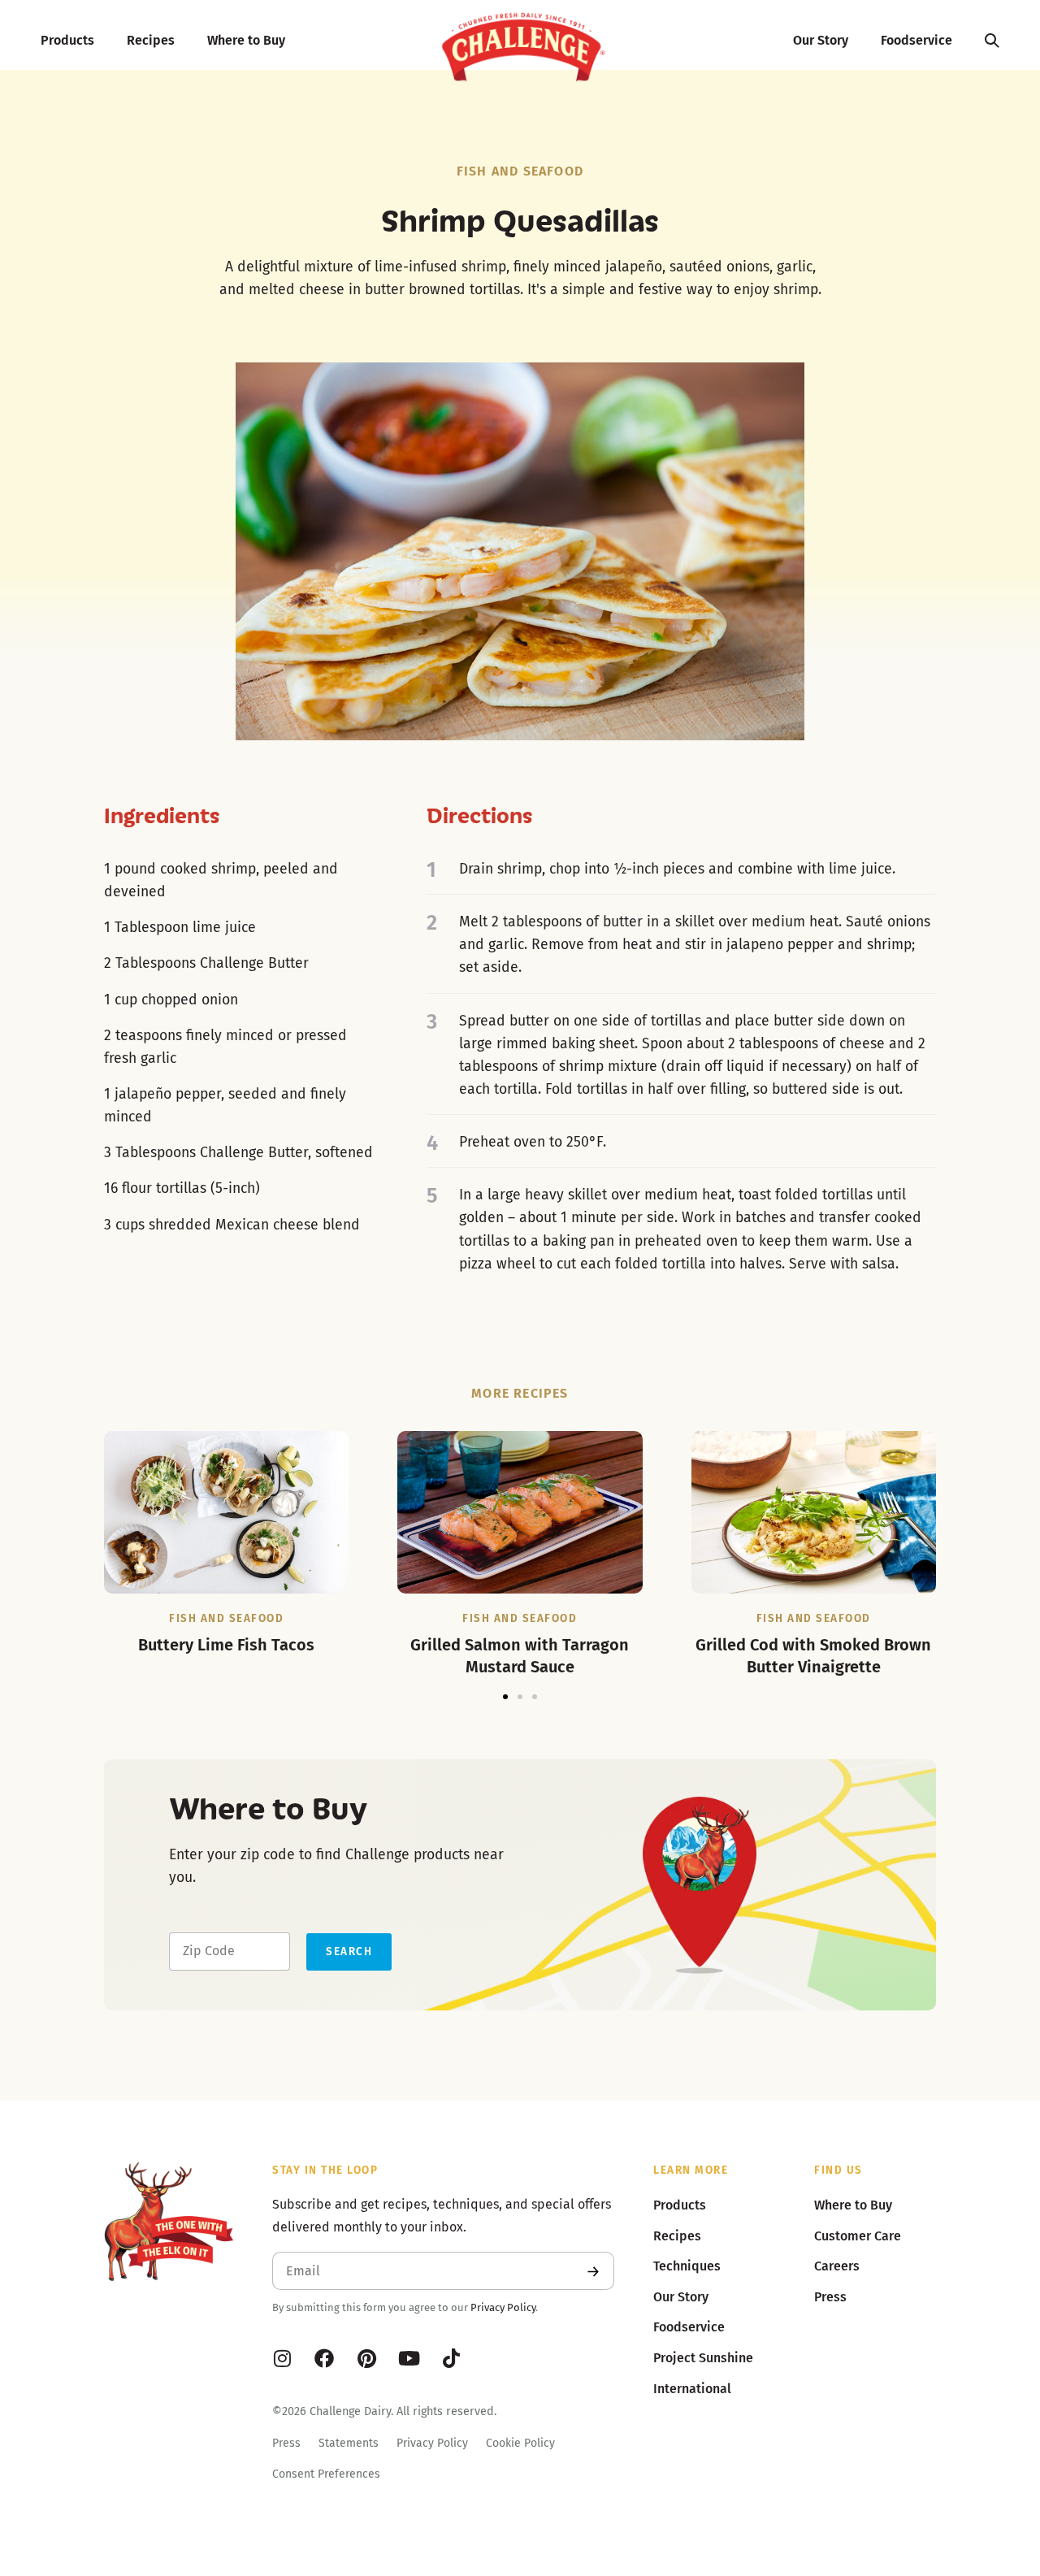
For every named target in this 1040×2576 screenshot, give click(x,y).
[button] (505, 1697)
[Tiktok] (451, 2358)
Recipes (151, 40)
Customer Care (858, 2236)
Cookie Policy (520, 2443)
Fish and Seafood (520, 171)
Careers (837, 2266)
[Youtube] (409, 2358)
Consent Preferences (326, 2474)
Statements (349, 2443)
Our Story (821, 40)
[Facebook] (324, 2358)
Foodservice (916, 40)
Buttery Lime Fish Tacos (226, 1645)
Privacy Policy (503, 2307)
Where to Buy (246, 40)
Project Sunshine (703, 2358)
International (692, 2389)
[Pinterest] (366, 2358)
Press (286, 2443)
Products (67, 40)
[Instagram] (282, 2358)
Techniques (687, 2266)
